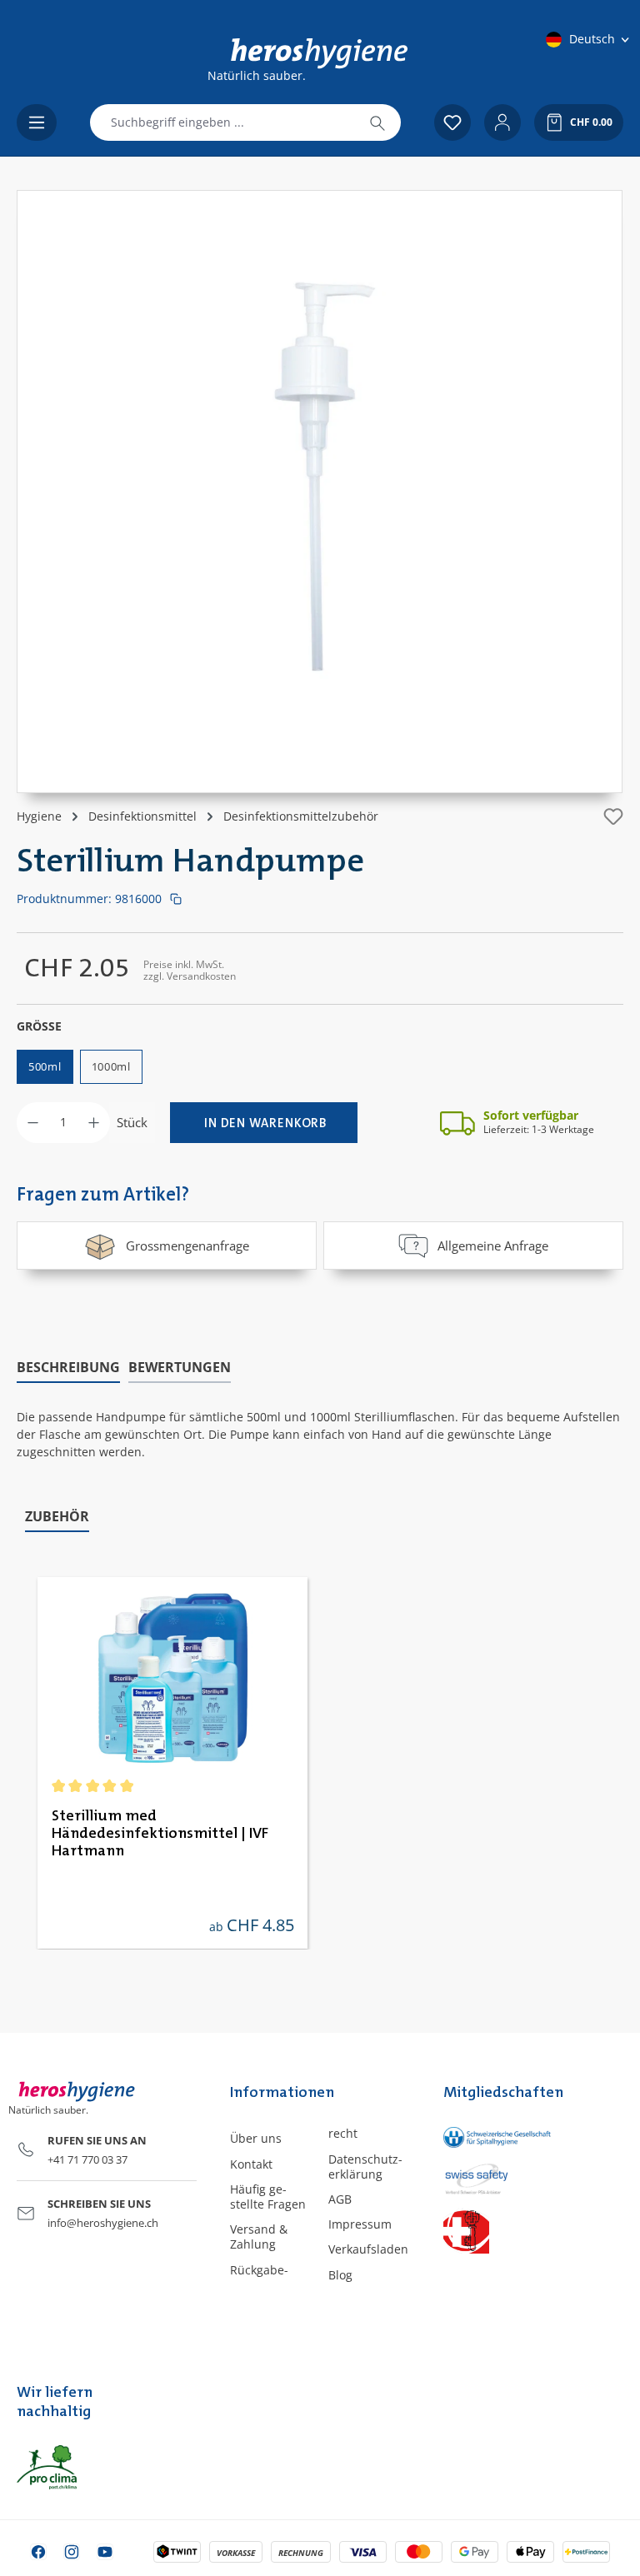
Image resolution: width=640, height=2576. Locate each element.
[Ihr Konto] (502, 122)
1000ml (111, 1066)
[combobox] (222, 122)
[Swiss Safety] (480, 2178)
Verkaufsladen (368, 2249)
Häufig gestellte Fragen (268, 2197)
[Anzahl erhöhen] (94, 1123)
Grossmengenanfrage (187, 1246)
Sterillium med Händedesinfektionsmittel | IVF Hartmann (160, 1834)
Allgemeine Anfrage (493, 1246)
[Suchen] (377, 122)
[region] (320, 492)
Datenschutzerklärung (365, 2167)
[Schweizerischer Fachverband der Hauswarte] (480, 2231)
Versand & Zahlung (259, 2237)
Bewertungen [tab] (180, 1367)
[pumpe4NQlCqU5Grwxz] (320, 475)
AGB (340, 2199)
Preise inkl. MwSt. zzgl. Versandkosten (190, 970)
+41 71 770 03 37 (87, 2159)
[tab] (68, 1368)
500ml (45, 1066)
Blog (340, 2275)
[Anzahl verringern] (33, 1123)
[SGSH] (480, 2137)
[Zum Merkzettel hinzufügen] (613, 816)
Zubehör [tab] (57, 1516)
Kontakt (251, 2164)
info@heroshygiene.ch (103, 2223)
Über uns (256, 2138)
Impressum (360, 2224)
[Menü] (37, 122)
